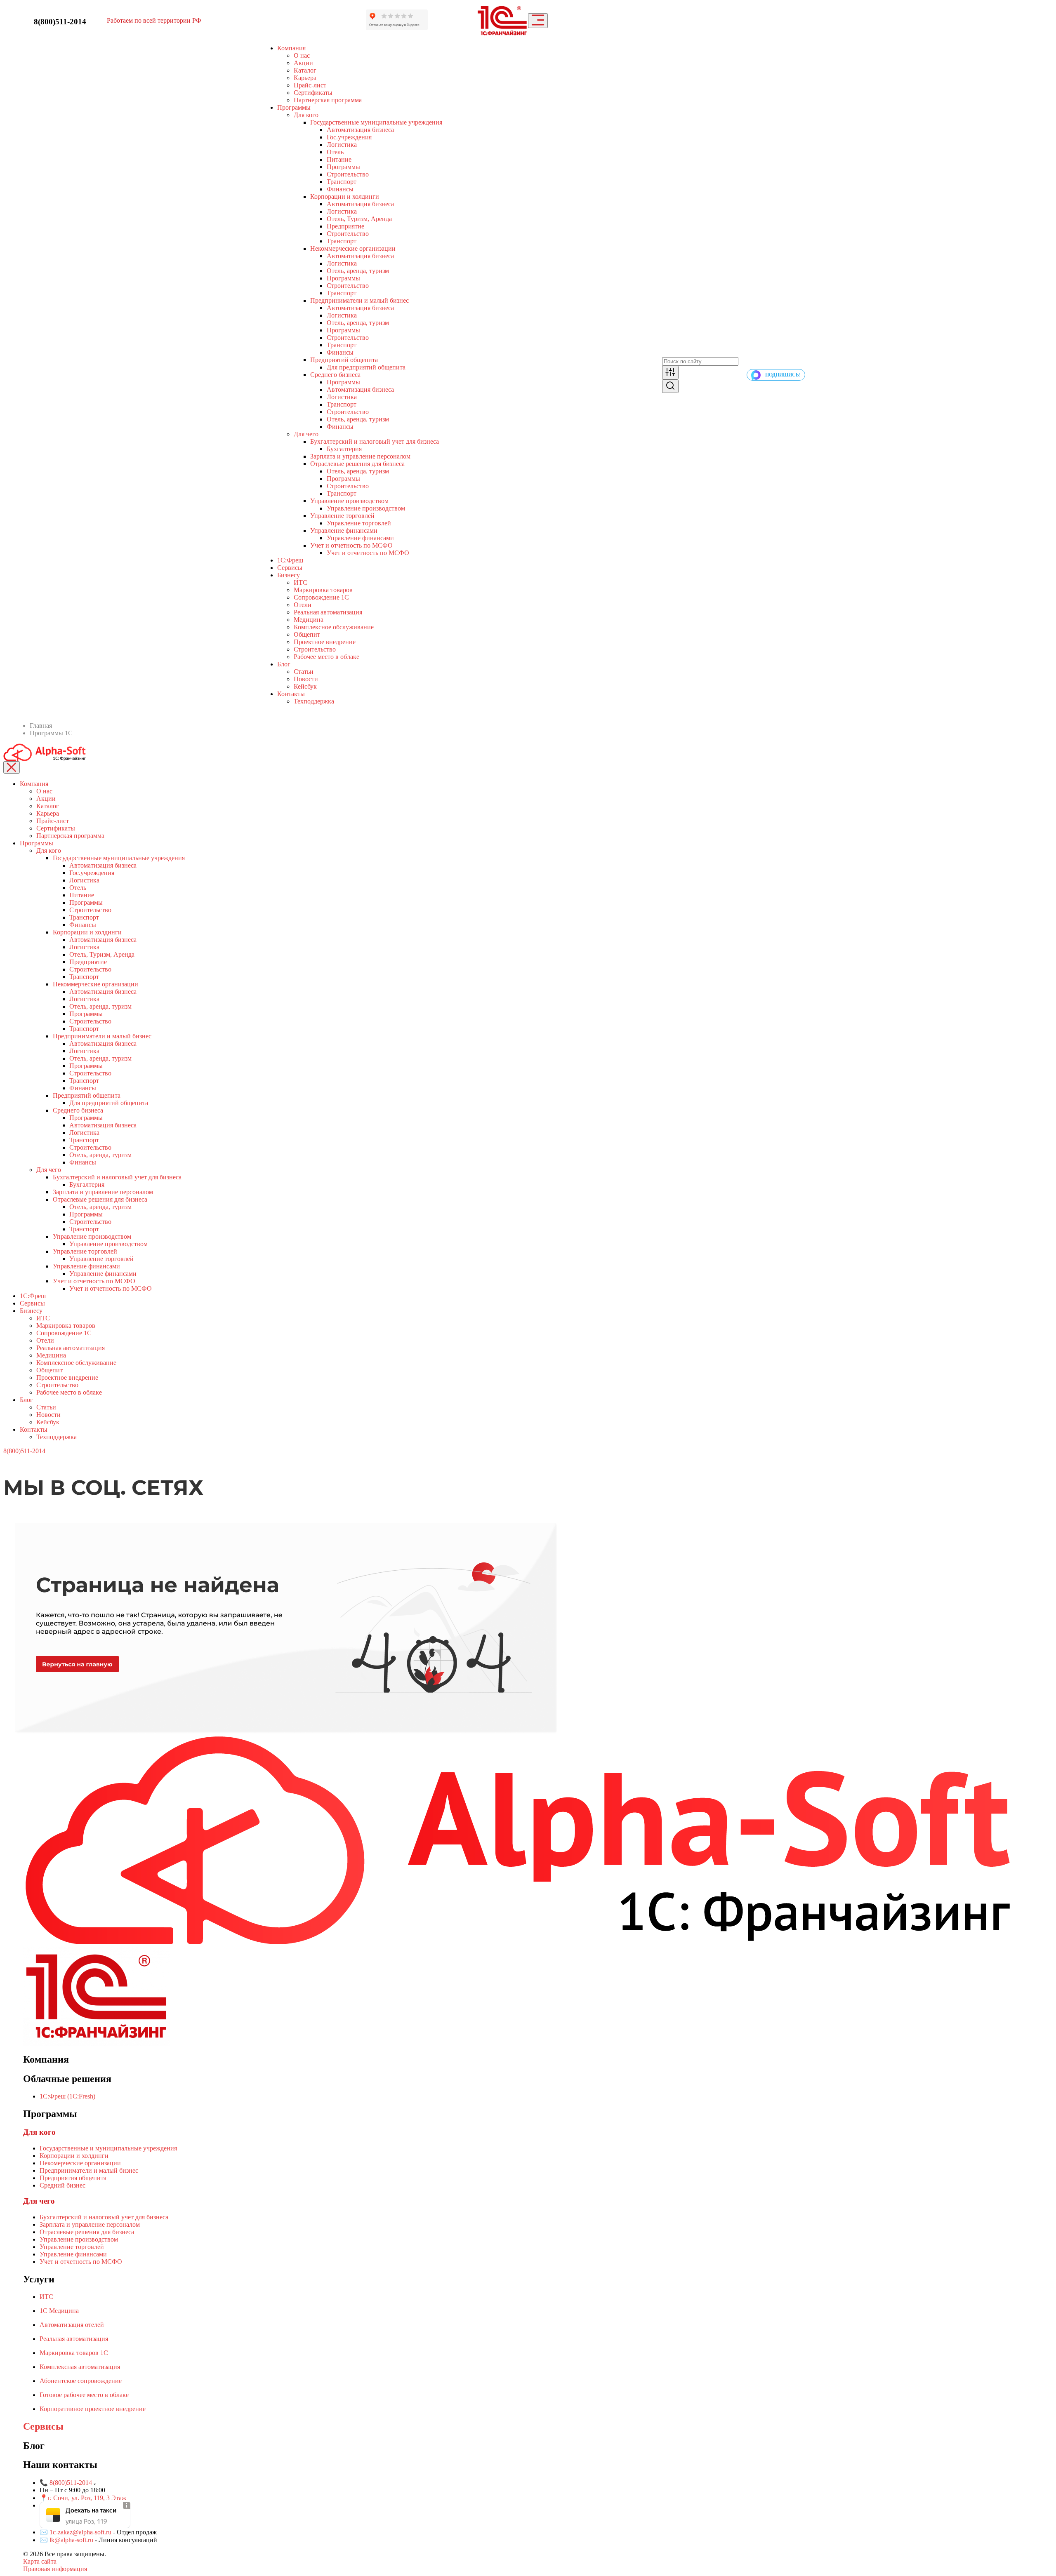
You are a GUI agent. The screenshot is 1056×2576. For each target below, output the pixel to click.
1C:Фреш (290, 560)
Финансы (340, 189)
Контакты (291, 694)
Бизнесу (289, 575)
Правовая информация (55, 2569)
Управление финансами (344, 530)
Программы (294, 107)
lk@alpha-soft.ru (71, 2540)
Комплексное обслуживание (334, 627)
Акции (303, 63)
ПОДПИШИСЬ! (783, 375)
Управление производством (349, 501)
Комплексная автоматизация (80, 2367)
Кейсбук (305, 686)
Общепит (307, 634)
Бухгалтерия (344, 449)
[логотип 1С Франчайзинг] (502, 21)
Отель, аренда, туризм (358, 271)
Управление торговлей (342, 516)
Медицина (309, 620)
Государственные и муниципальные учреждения (108, 2148)
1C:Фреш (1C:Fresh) (67, 2096)
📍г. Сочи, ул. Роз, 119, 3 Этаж (83, 2498)
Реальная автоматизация (328, 612)
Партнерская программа (328, 100)
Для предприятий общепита (366, 367)
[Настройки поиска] (670, 373)
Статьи (304, 672)
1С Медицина (59, 2311)
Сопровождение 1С (321, 597)
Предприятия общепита (73, 2178)
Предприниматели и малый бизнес (359, 300)
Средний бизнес (62, 2185)
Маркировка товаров (323, 590)
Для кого (306, 115)
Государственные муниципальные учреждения (376, 122)
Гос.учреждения (349, 137)
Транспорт (342, 182)
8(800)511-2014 (60, 22)
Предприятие (345, 226)
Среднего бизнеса (335, 375)
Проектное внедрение (325, 642)
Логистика (342, 145)
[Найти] (670, 386)
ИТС (301, 582)
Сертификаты (313, 93)
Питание (339, 159)
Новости (306, 679)
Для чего (306, 434)
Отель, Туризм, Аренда (359, 219)
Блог (26, 1400)
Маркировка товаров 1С (74, 2353)
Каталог (305, 70)
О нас (302, 55)
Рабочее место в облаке (326, 657)
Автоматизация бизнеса (360, 130)
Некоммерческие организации (353, 248)
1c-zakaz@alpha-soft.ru (81, 2532)
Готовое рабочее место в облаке (84, 2395)
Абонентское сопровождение (81, 2381)
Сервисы (290, 568)
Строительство (348, 174)
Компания (291, 48)
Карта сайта (40, 2561)
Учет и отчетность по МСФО (351, 545)
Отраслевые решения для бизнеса (357, 464)
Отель (335, 152)
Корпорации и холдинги (345, 196)
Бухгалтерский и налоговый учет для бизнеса (375, 441)
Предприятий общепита (344, 360)
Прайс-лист (310, 85)
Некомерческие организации (80, 2163)
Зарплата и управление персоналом (360, 456)
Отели (303, 605)
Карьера (305, 78)
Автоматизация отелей (72, 2325)
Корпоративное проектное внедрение (93, 2409)
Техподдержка (314, 701)
